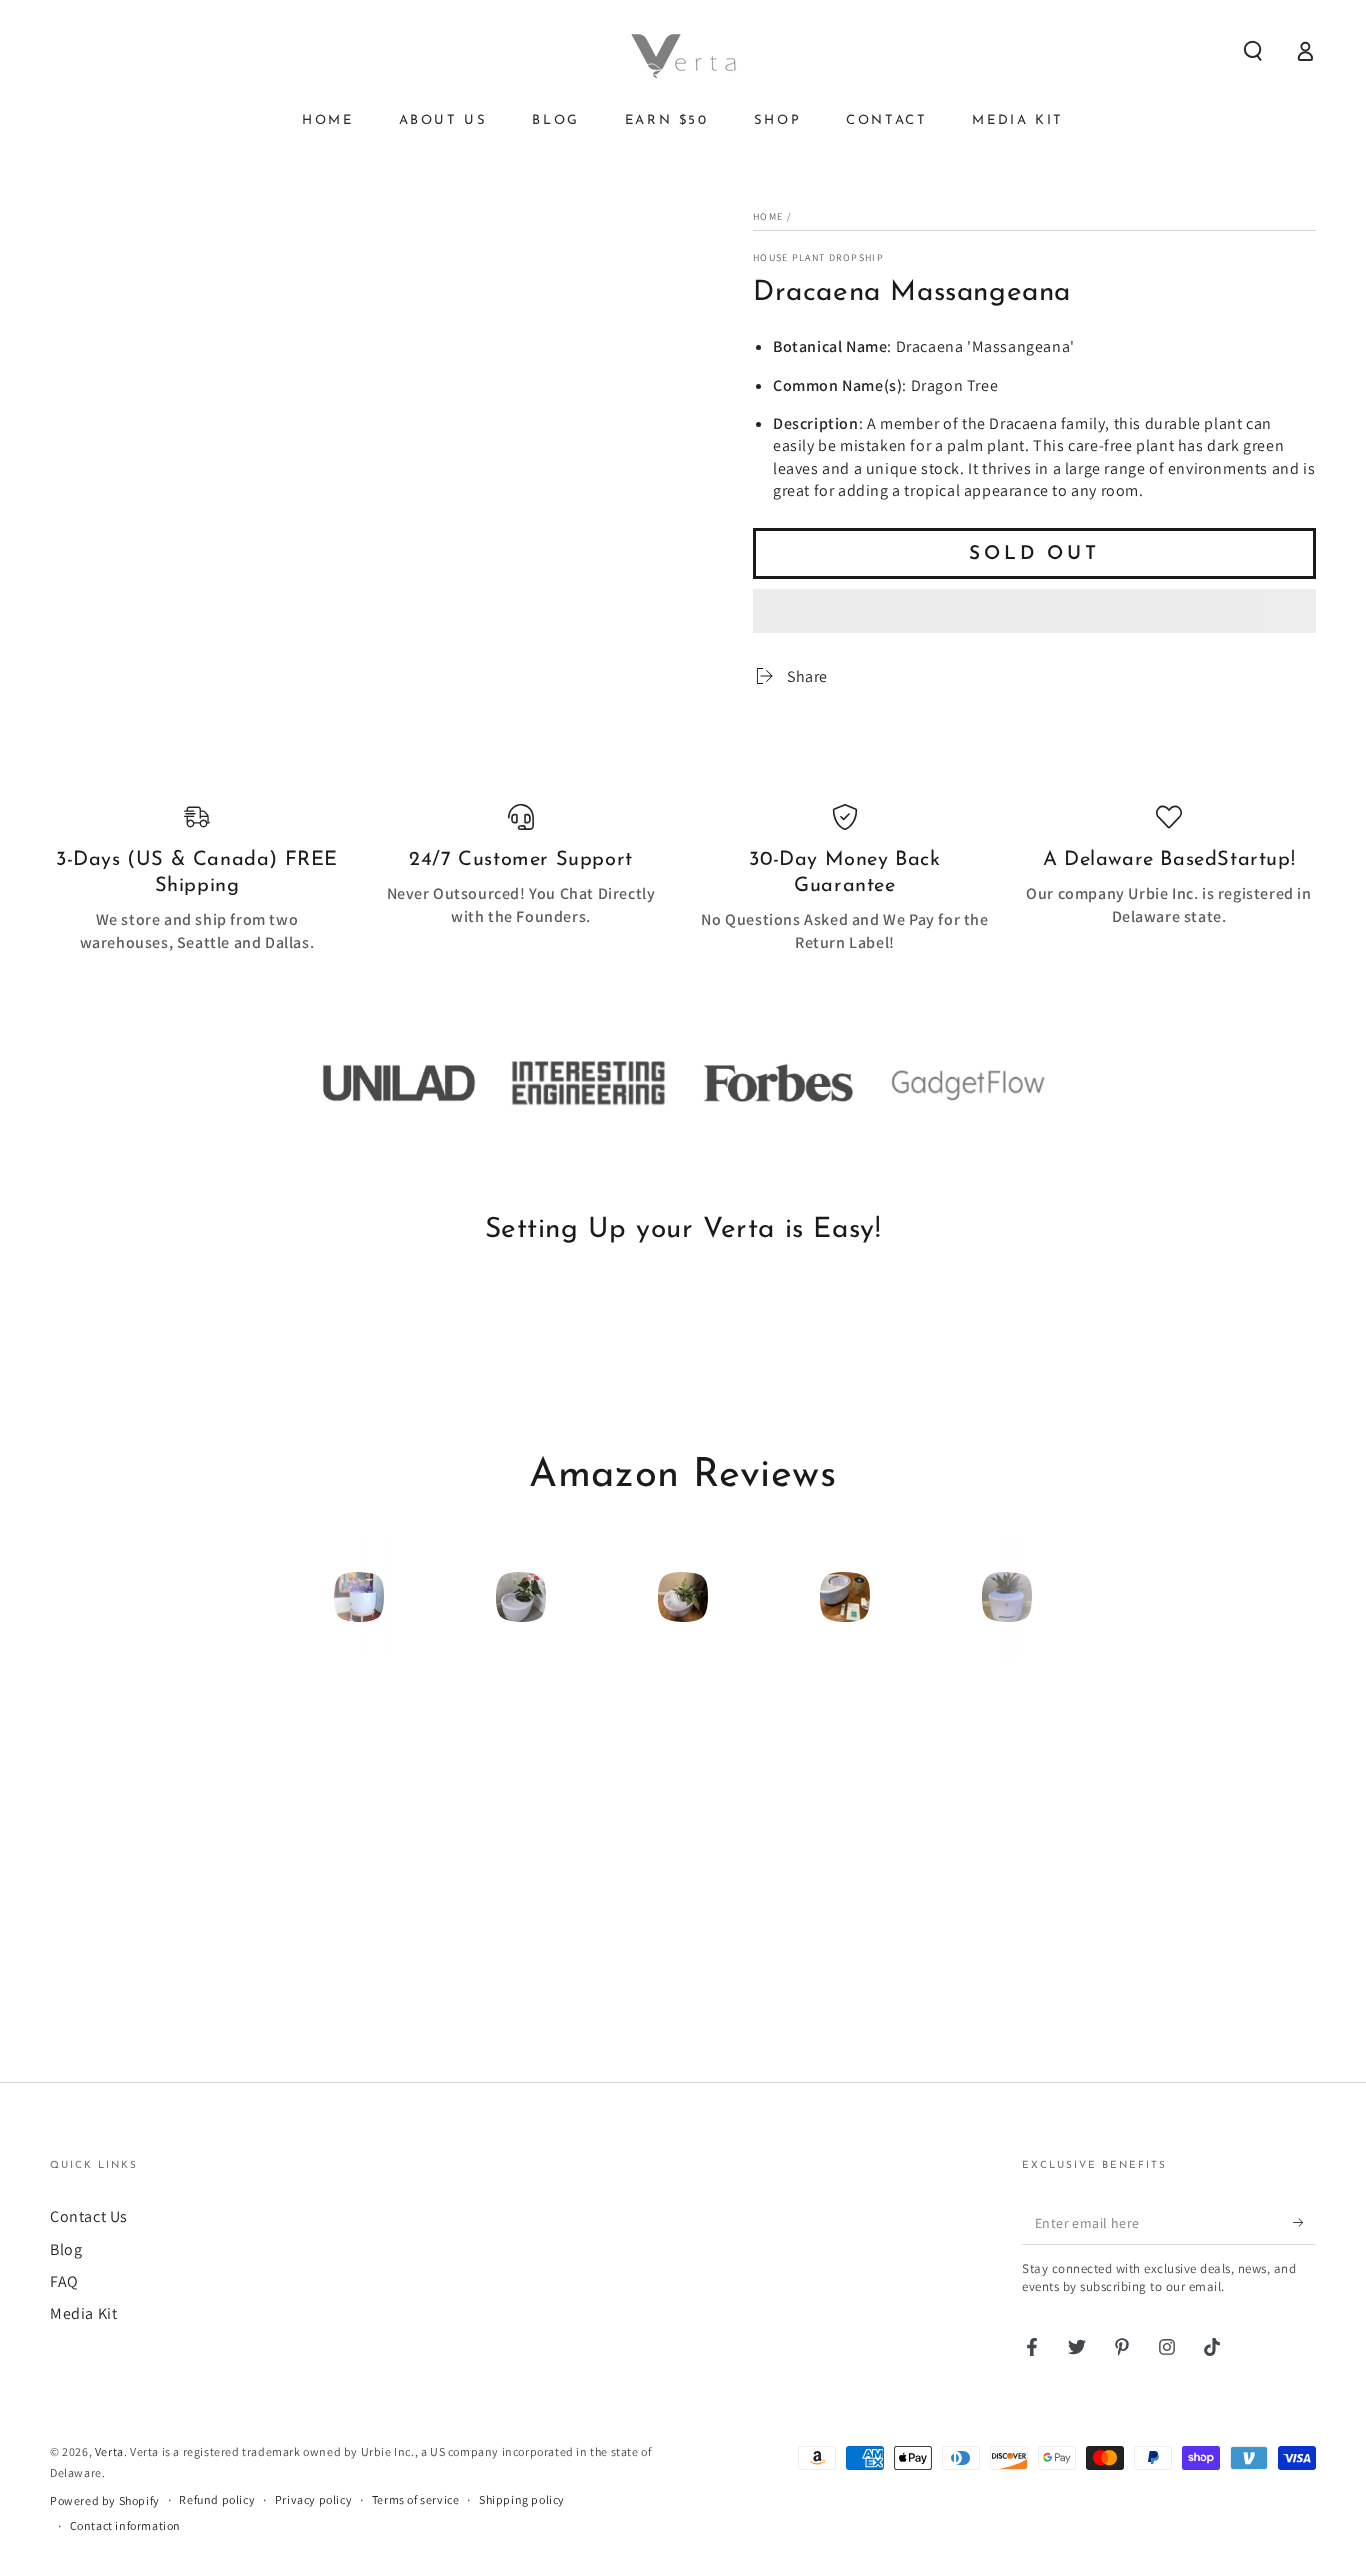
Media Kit (83, 2313)
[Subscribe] (1304, 2222)
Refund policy (217, 2499)
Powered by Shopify (105, 2500)
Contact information (125, 2525)
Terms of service (416, 2499)
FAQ (64, 2281)
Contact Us (89, 2216)
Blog (66, 2249)
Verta (109, 2451)
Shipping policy (522, 2499)
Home (768, 216)
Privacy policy (313, 2499)
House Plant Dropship (818, 257)
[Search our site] (1253, 51)
